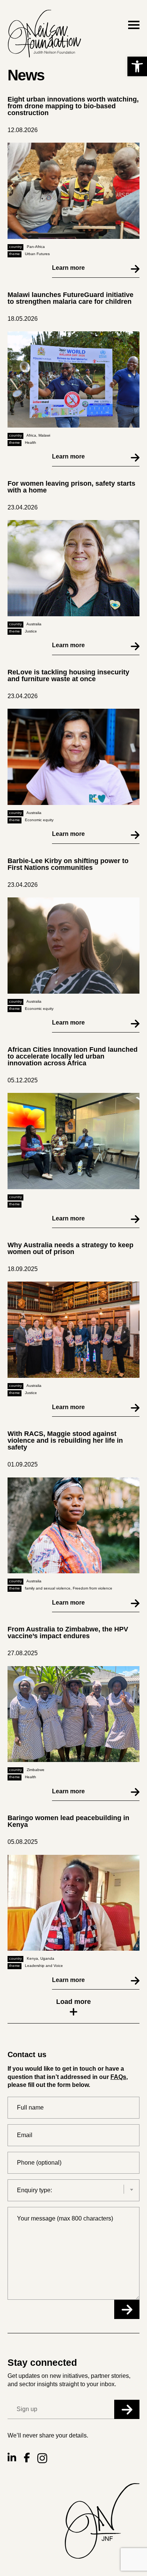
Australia (34, 624)
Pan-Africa (36, 247)
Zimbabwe (36, 1770)
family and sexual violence (48, 1588)
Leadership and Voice (44, 1966)
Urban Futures (37, 254)
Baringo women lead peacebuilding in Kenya (68, 1821)
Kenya (32, 1958)
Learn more (68, 268)
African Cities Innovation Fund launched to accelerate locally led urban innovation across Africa (73, 1056)
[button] (137, 66)
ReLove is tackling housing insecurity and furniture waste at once (68, 676)
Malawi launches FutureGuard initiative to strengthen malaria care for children (70, 298)
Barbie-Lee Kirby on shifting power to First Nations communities (68, 864)
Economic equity (39, 820)
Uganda (47, 1958)
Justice (31, 631)
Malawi (44, 435)
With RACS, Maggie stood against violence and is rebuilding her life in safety (65, 1440)
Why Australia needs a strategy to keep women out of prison (70, 1248)
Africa (31, 435)
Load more (73, 2002)
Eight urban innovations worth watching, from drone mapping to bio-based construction (73, 106)
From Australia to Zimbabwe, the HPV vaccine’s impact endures (68, 1633)
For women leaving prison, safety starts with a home (71, 487)
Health (31, 442)
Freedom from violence (93, 1588)
